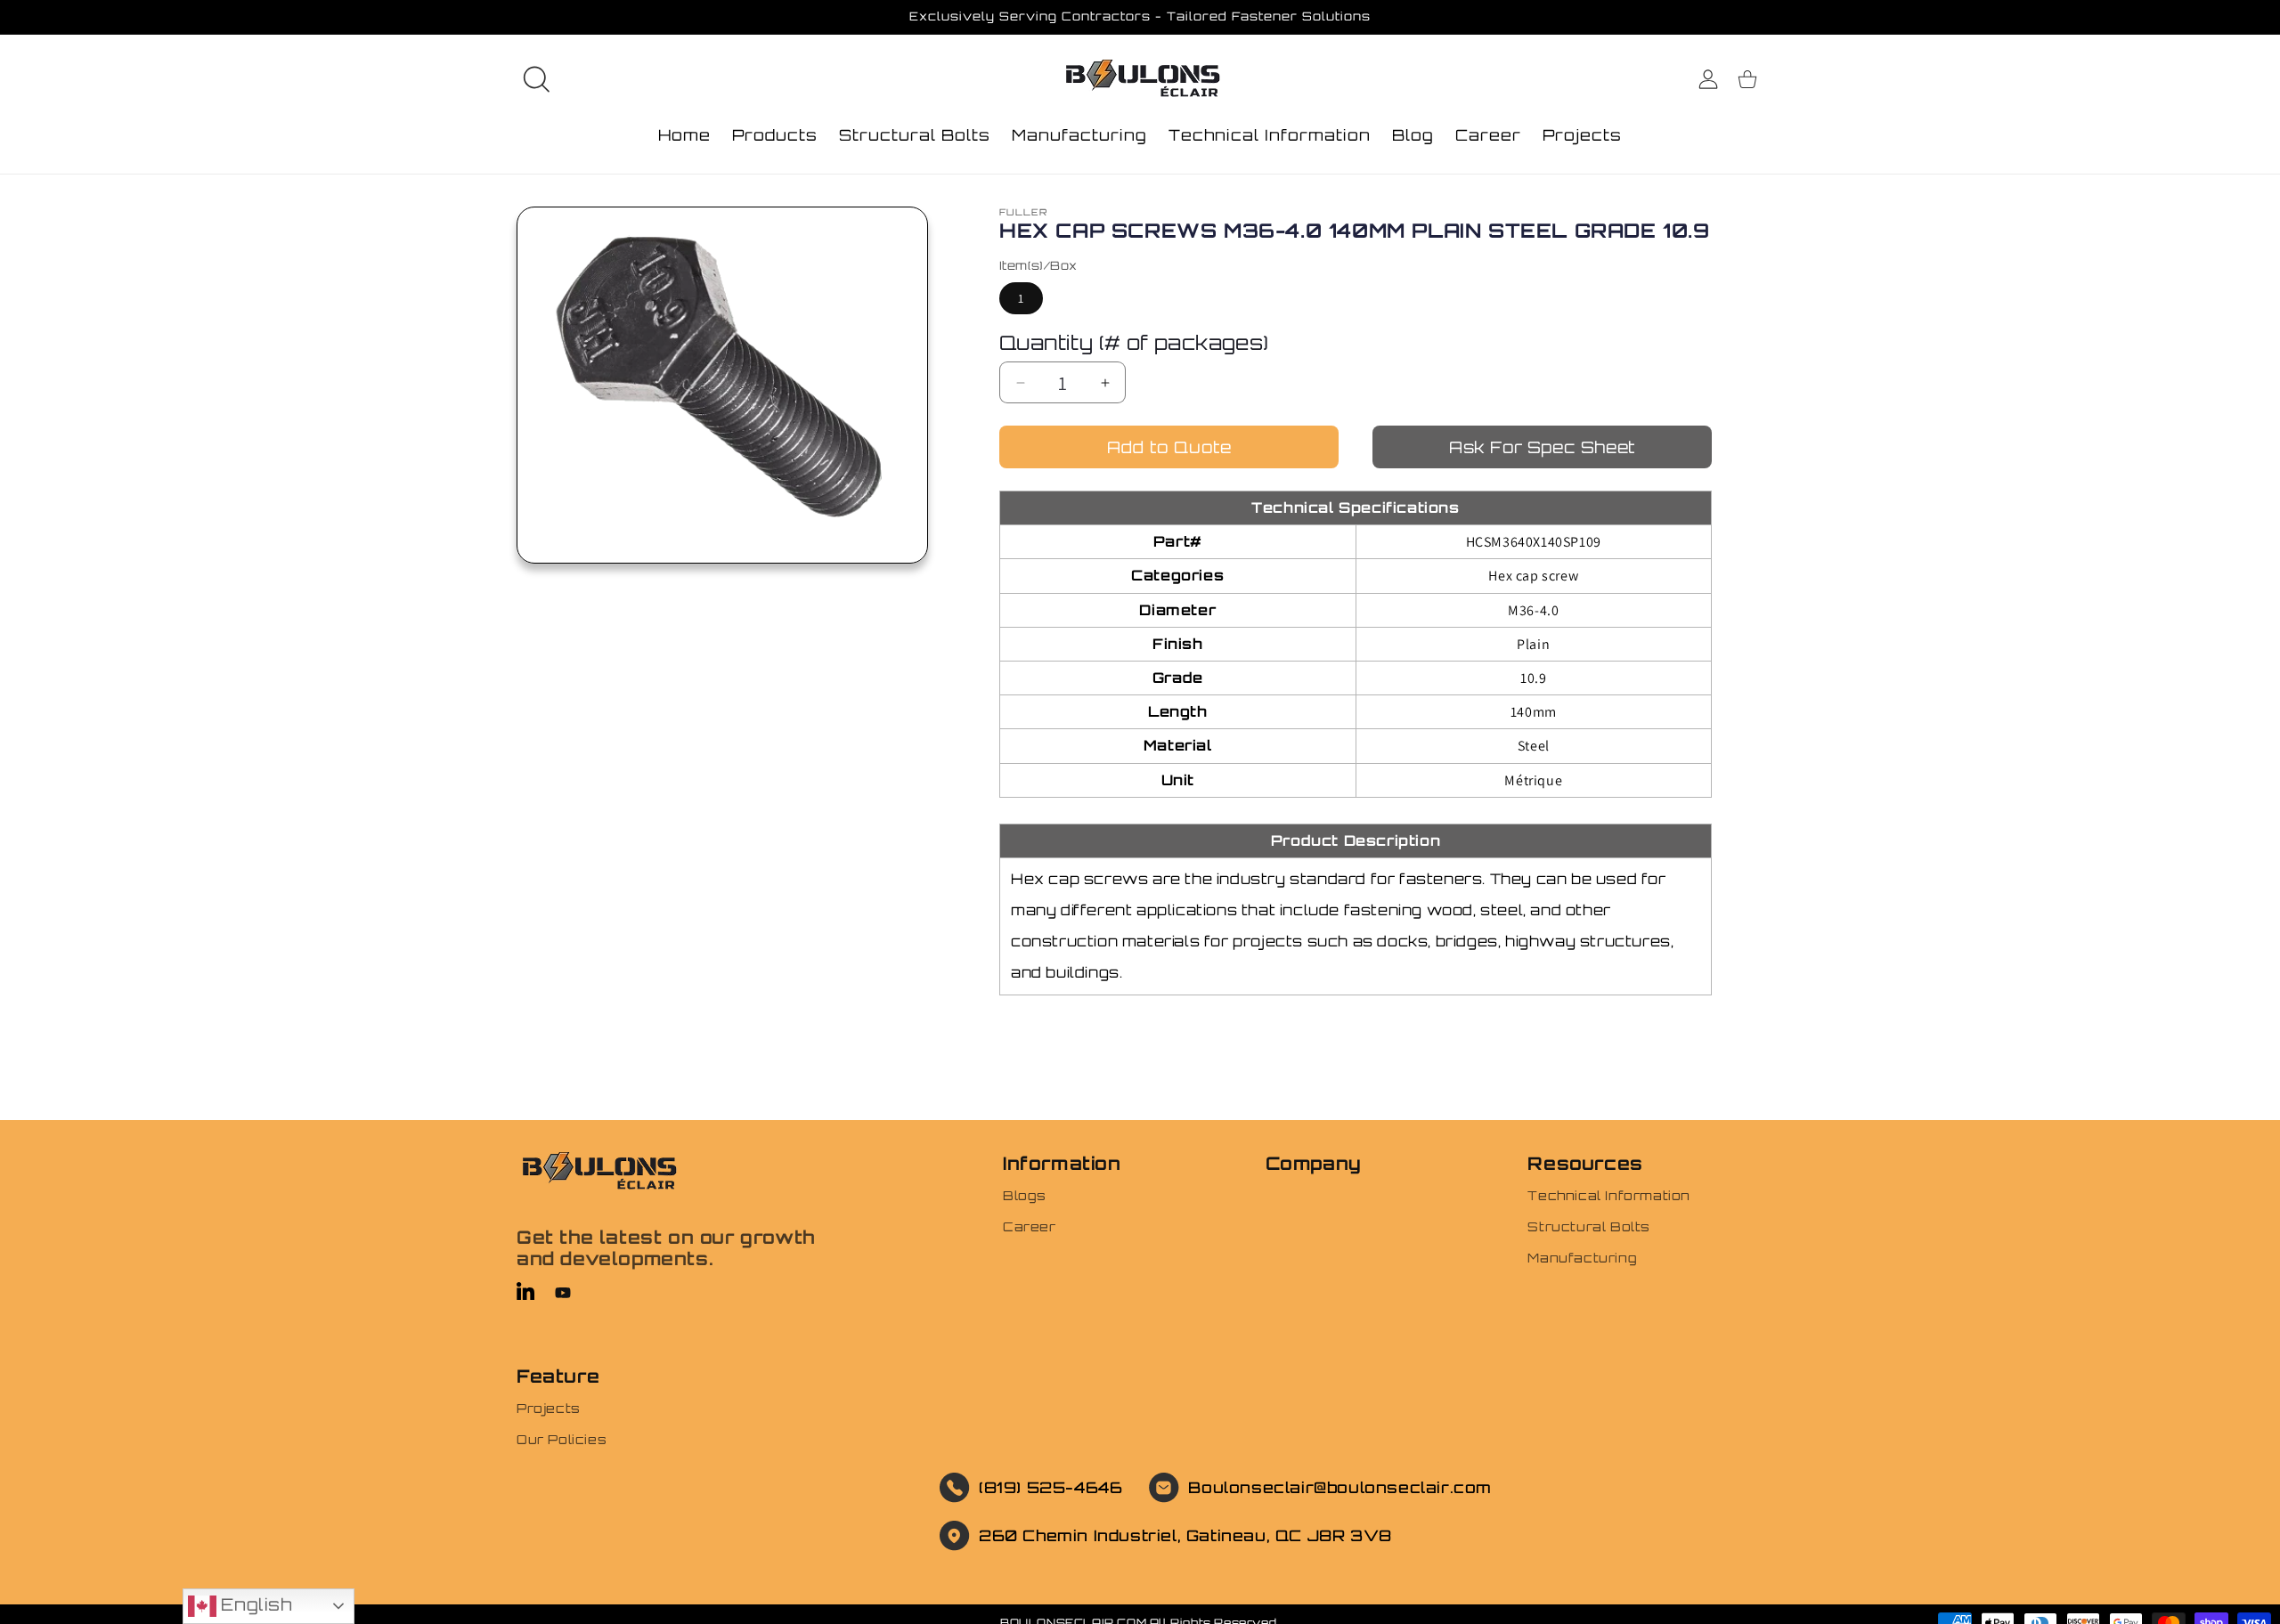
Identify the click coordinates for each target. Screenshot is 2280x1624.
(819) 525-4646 (1050, 1487)
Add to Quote (1169, 447)
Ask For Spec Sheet (1542, 447)
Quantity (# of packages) (1134, 342)
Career (1030, 1226)
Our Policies (562, 1439)
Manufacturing (1582, 1258)
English (254, 1604)
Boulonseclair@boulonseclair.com (1340, 1487)
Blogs (1025, 1195)
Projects (549, 1408)
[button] (536, 79)
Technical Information (1609, 1195)
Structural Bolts (1589, 1226)
